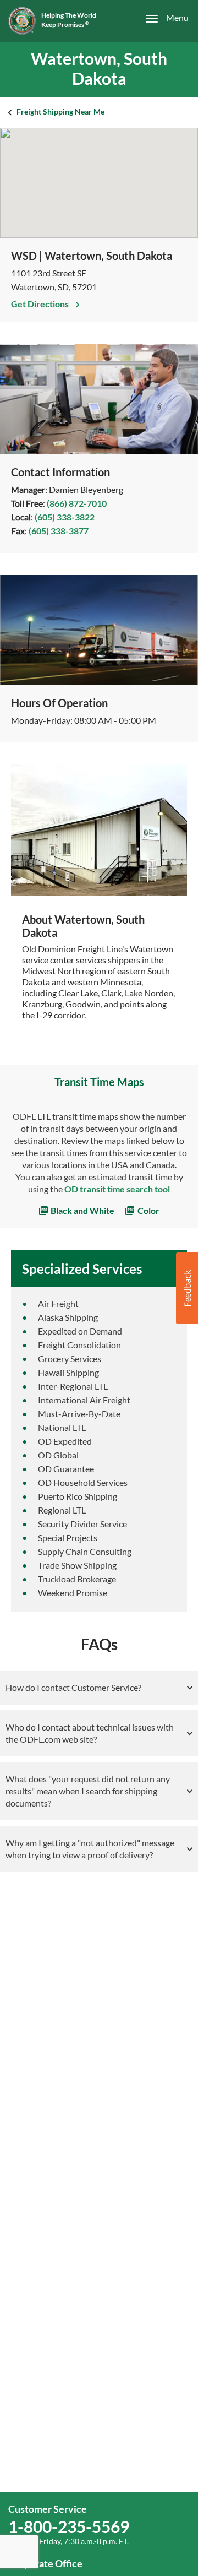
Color (148, 1210)
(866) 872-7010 (77, 503)
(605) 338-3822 (65, 517)
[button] (187, 1288)
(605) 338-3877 (59, 531)
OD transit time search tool (117, 1189)
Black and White (82, 1210)
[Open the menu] (161, 18)
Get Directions (41, 304)
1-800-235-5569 (69, 2526)
